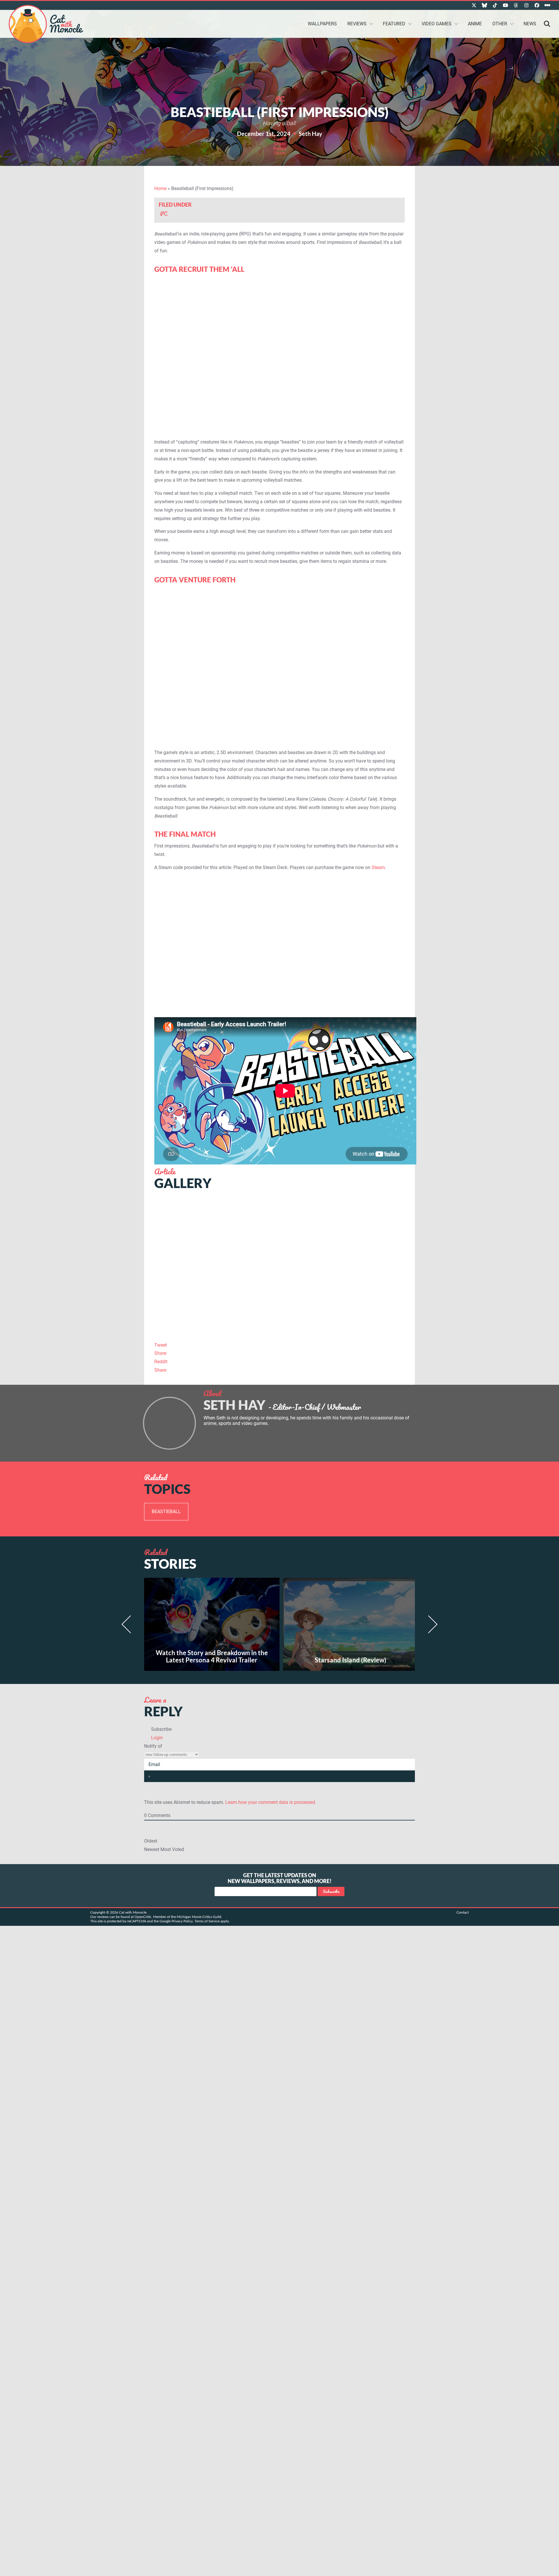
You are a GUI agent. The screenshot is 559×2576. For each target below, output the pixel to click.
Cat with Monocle (46, 24)
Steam (378, 867)
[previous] (129, 1624)
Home (160, 188)
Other (500, 24)
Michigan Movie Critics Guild (199, 1917)
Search (547, 24)
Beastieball (166, 1512)
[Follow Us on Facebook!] (537, 5)
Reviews (357, 24)
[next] (430, 1624)
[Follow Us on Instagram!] (526, 5)
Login (156, 1738)
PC (280, 99)
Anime (475, 24)
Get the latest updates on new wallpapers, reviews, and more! (280, 1878)
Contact (463, 1912)
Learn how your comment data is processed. (271, 1802)
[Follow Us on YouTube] (505, 5)
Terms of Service (207, 1921)
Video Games (437, 24)
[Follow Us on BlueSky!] (484, 5)
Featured (394, 24)
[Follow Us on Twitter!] (474, 5)
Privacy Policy (182, 1921)
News (530, 24)
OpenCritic (143, 1917)
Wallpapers (322, 24)
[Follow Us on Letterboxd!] (547, 5)
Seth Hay (311, 134)
